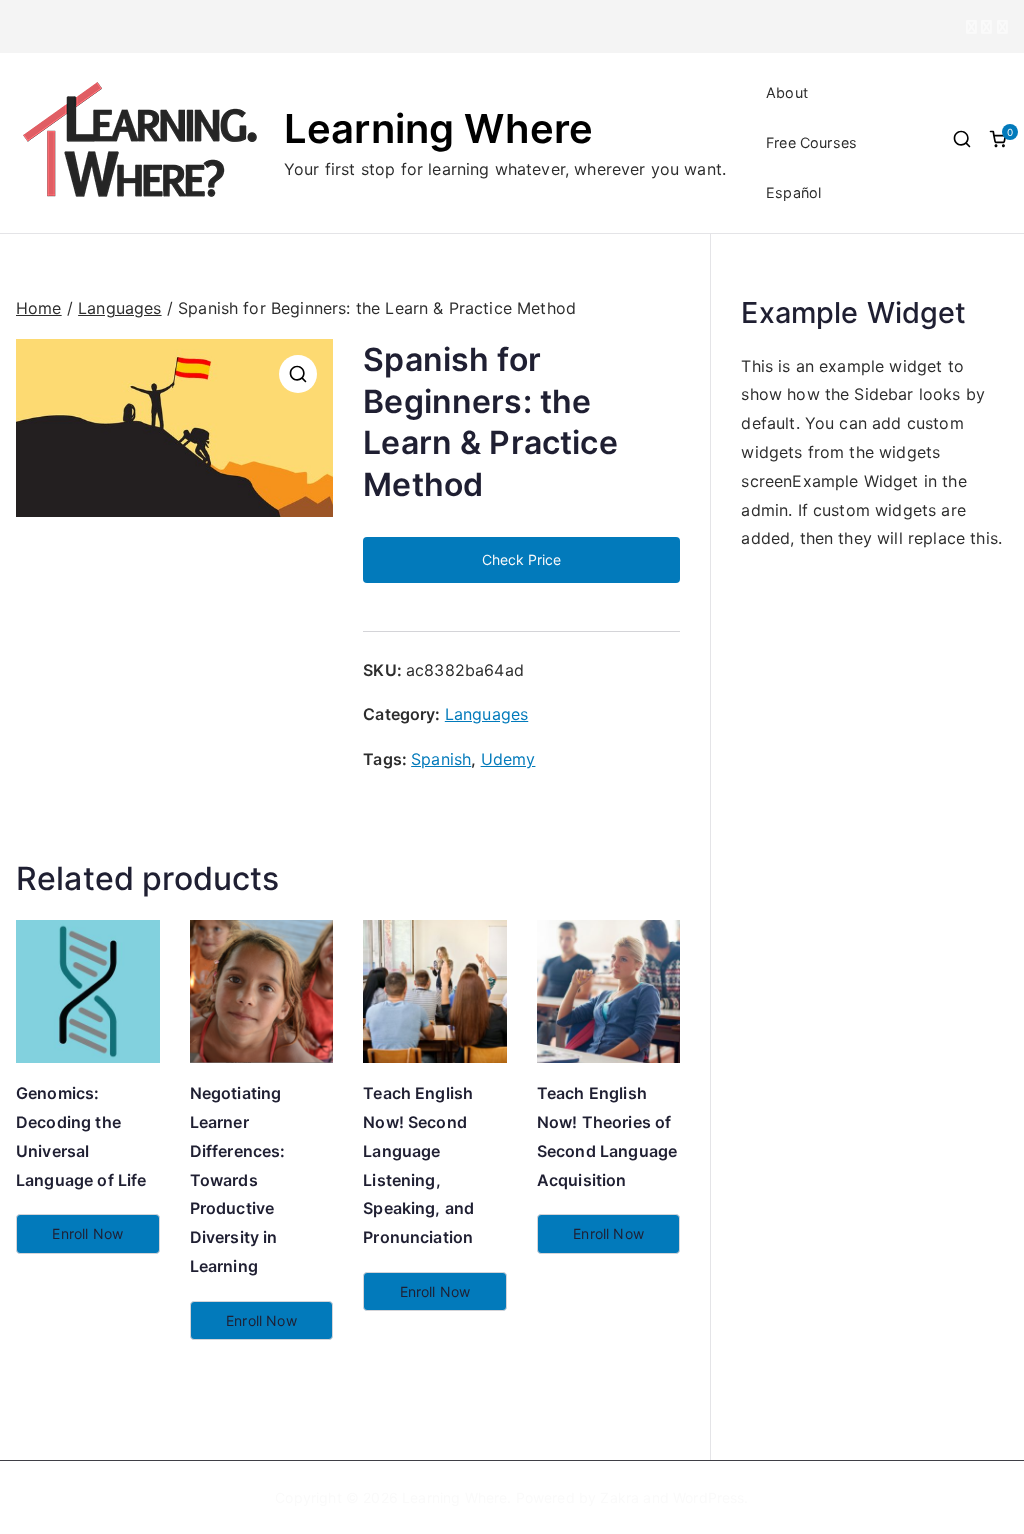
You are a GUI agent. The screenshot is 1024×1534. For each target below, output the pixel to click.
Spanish (441, 759)
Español (793, 192)
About (787, 92)
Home (39, 308)
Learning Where (438, 128)
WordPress (708, 1497)
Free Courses (811, 142)
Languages (119, 308)
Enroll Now (87, 1233)
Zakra (619, 1497)
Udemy (508, 759)
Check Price (521, 559)
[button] (298, 374)
